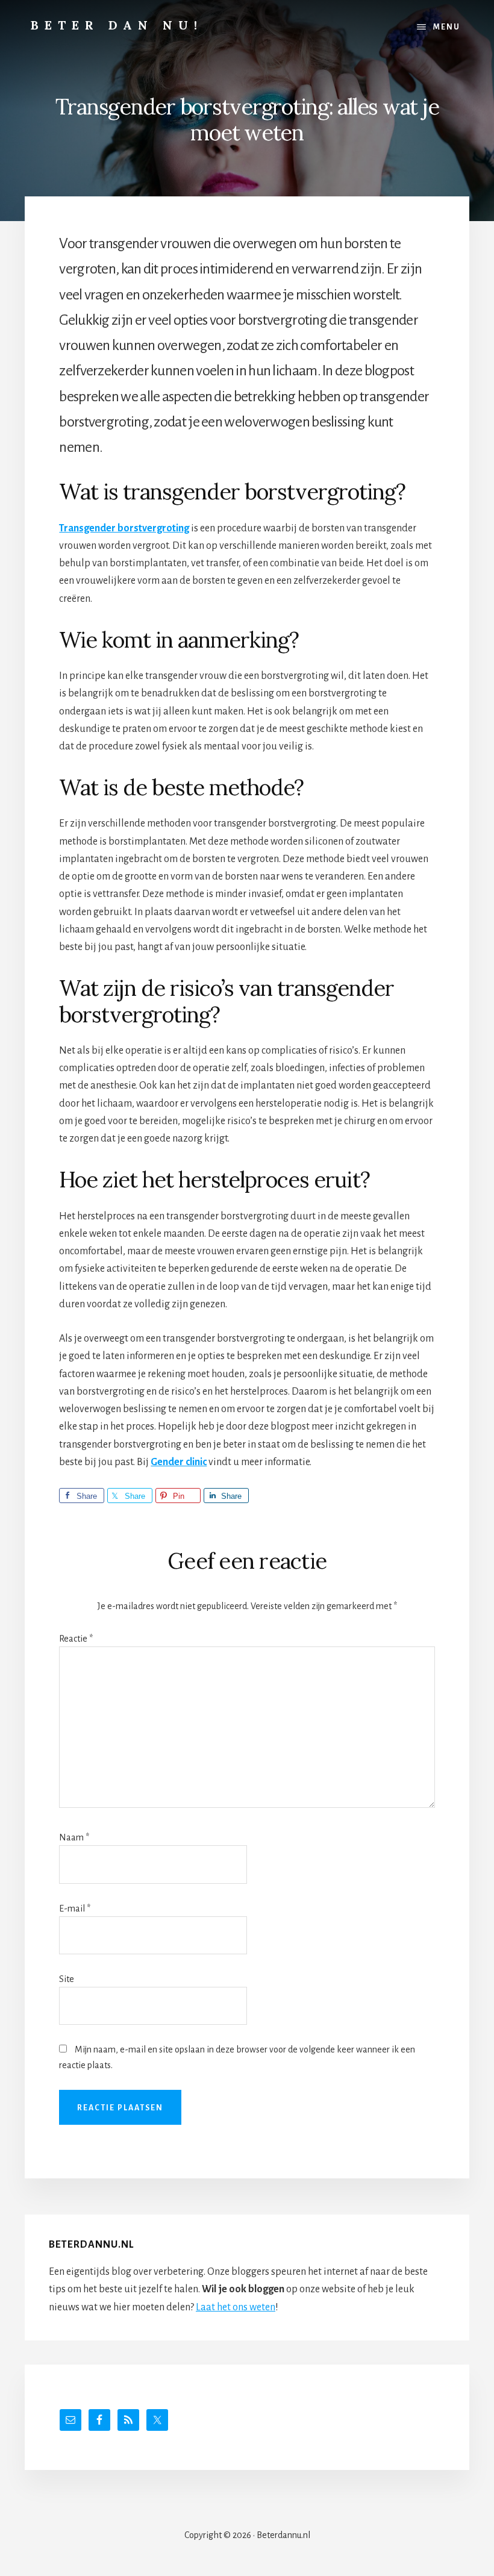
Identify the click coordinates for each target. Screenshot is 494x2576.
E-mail (75, 1909)
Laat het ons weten (236, 2307)
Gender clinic (179, 1462)
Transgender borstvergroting (124, 528)
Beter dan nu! (117, 25)
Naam (74, 1837)
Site (67, 1979)
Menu (447, 27)
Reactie (76, 1639)
